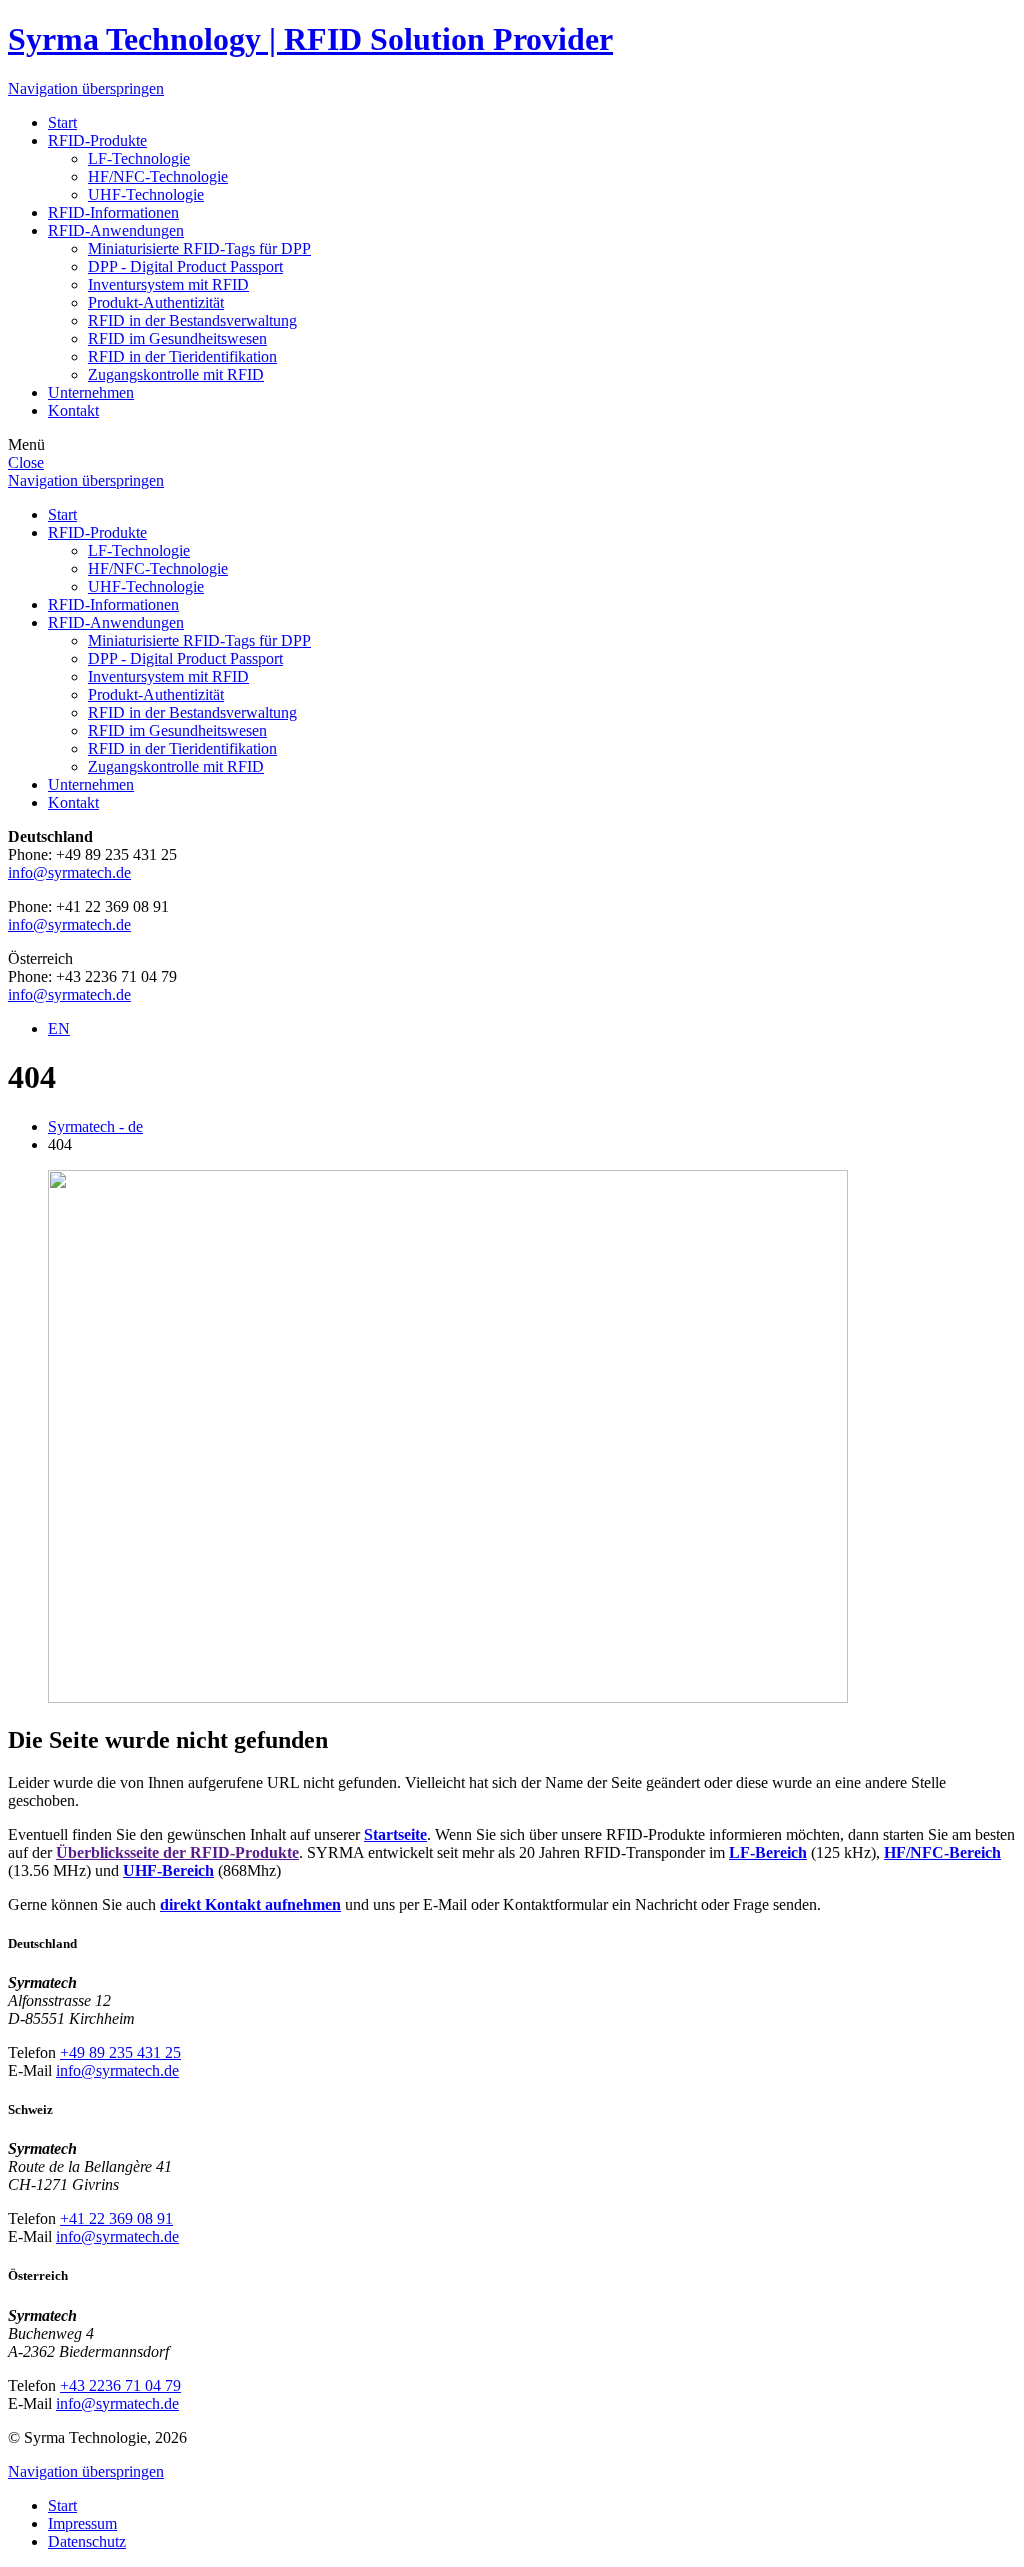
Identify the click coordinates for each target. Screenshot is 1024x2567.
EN (59, 1028)
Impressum (82, 2523)
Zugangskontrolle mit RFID (176, 374)
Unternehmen (91, 392)
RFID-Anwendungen (116, 230)
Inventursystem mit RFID (168, 284)
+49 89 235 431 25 (120, 2052)
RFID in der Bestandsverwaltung (192, 320)
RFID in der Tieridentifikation (182, 356)
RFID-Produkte (97, 140)
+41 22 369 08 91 (116, 2218)
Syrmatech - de (95, 1126)
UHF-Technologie (146, 194)
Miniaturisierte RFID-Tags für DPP (199, 248)
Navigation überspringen (86, 88)
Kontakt (73, 410)
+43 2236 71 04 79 (120, 2385)
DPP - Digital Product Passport (185, 266)
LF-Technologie (139, 158)
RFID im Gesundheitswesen (177, 338)
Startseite (395, 1834)
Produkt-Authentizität (156, 302)
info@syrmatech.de (69, 872)
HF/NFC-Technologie (158, 176)
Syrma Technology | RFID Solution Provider (310, 39)
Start (62, 122)
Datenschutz (87, 2541)
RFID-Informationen (113, 212)
